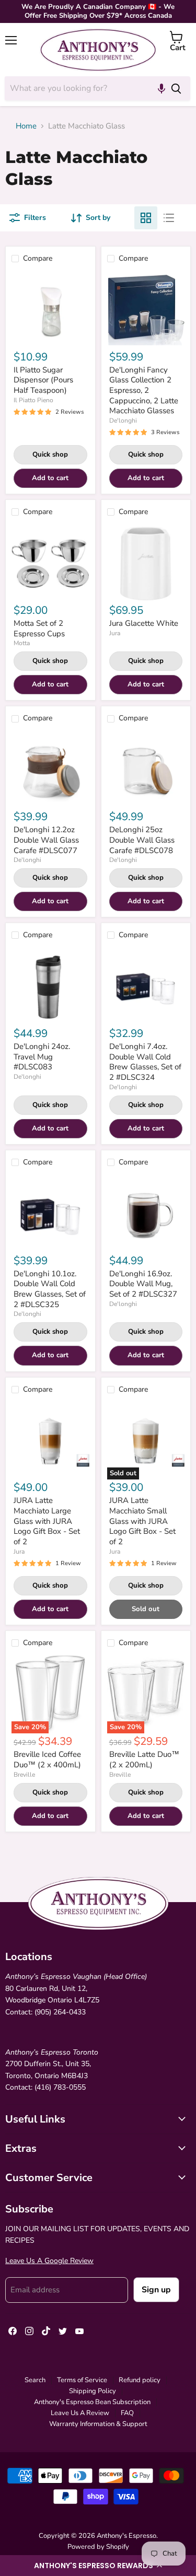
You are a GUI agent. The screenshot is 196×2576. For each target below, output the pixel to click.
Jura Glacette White (144, 623)
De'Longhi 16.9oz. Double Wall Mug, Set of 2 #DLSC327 (143, 1284)
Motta (22, 643)
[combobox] (83, 88)
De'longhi (123, 421)
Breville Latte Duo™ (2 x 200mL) (144, 1759)
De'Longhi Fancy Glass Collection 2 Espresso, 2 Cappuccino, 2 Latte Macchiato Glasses (144, 391)
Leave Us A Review (80, 2413)
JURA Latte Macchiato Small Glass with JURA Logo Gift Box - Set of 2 (142, 1521)
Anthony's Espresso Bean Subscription (92, 2402)
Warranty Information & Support (98, 2424)
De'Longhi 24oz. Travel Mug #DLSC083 (42, 1057)
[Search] (176, 88)
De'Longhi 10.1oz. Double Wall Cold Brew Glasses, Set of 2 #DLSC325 (50, 1289)
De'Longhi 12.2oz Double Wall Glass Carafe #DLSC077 (46, 840)
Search (35, 2380)
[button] (98, 2566)
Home (26, 126)
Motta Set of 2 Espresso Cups (39, 628)
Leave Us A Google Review (49, 2261)
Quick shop (50, 454)
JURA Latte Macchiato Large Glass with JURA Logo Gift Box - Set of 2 (47, 1521)
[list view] (169, 218)
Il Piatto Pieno (33, 400)
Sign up (156, 2290)
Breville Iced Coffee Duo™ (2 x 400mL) (47, 1759)
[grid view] (146, 218)
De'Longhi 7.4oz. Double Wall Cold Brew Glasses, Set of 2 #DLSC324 (145, 1062)
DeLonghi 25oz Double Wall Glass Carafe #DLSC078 (142, 840)
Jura (115, 633)
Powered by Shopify (98, 2547)
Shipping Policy (93, 2391)
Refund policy (140, 2380)
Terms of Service (82, 2380)
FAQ (127, 2413)
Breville (24, 1775)
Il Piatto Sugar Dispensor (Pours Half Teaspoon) (43, 380)
